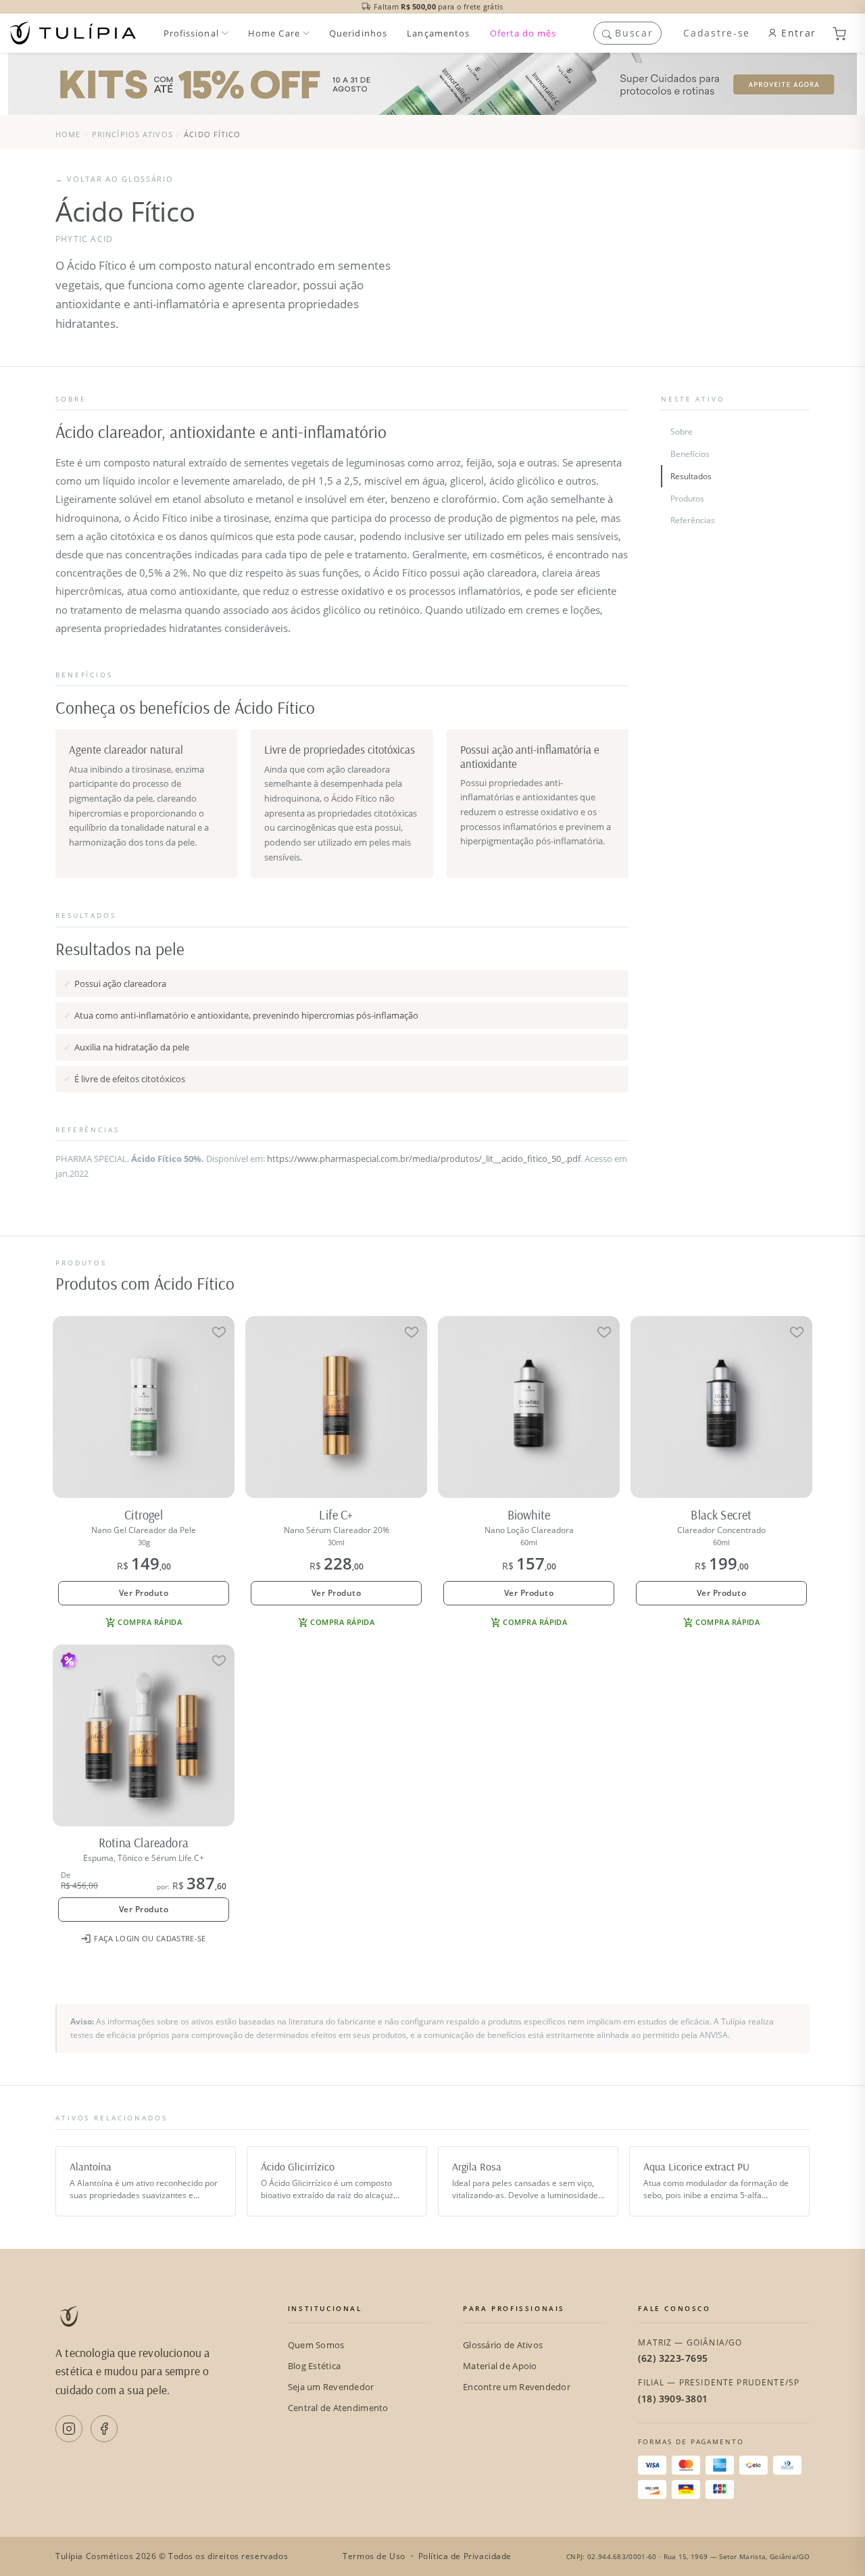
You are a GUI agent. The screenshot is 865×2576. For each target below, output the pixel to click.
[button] (628, 33)
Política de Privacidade (465, 2556)
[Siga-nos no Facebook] (104, 2429)
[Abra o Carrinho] (845, 33)
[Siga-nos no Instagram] (69, 2429)
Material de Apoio (500, 2366)
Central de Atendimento (338, 2408)
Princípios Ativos (132, 134)
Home (68, 134)
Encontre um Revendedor (517, 2387)
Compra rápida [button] (150, 1622)
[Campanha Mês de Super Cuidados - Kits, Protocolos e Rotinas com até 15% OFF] (432, 84)
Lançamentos (438, 33)
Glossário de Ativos (503, 2345)
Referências (693, 520)
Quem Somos (316, 2345)
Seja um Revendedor (331, 2387)
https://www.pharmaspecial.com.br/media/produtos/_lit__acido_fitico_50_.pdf (424, 1159)
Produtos (687, 499)
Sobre (682, 432)
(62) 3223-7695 (673, 2358)
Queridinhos (358, 33)
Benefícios (690, 454)
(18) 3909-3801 (673, 2399)
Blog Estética (314, 2366)
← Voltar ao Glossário (114, 179)
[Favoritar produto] (219, 1332)
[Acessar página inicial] (73, 33)
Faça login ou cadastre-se (150, 1938)
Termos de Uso (374, 2556)
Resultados (691, 476)
